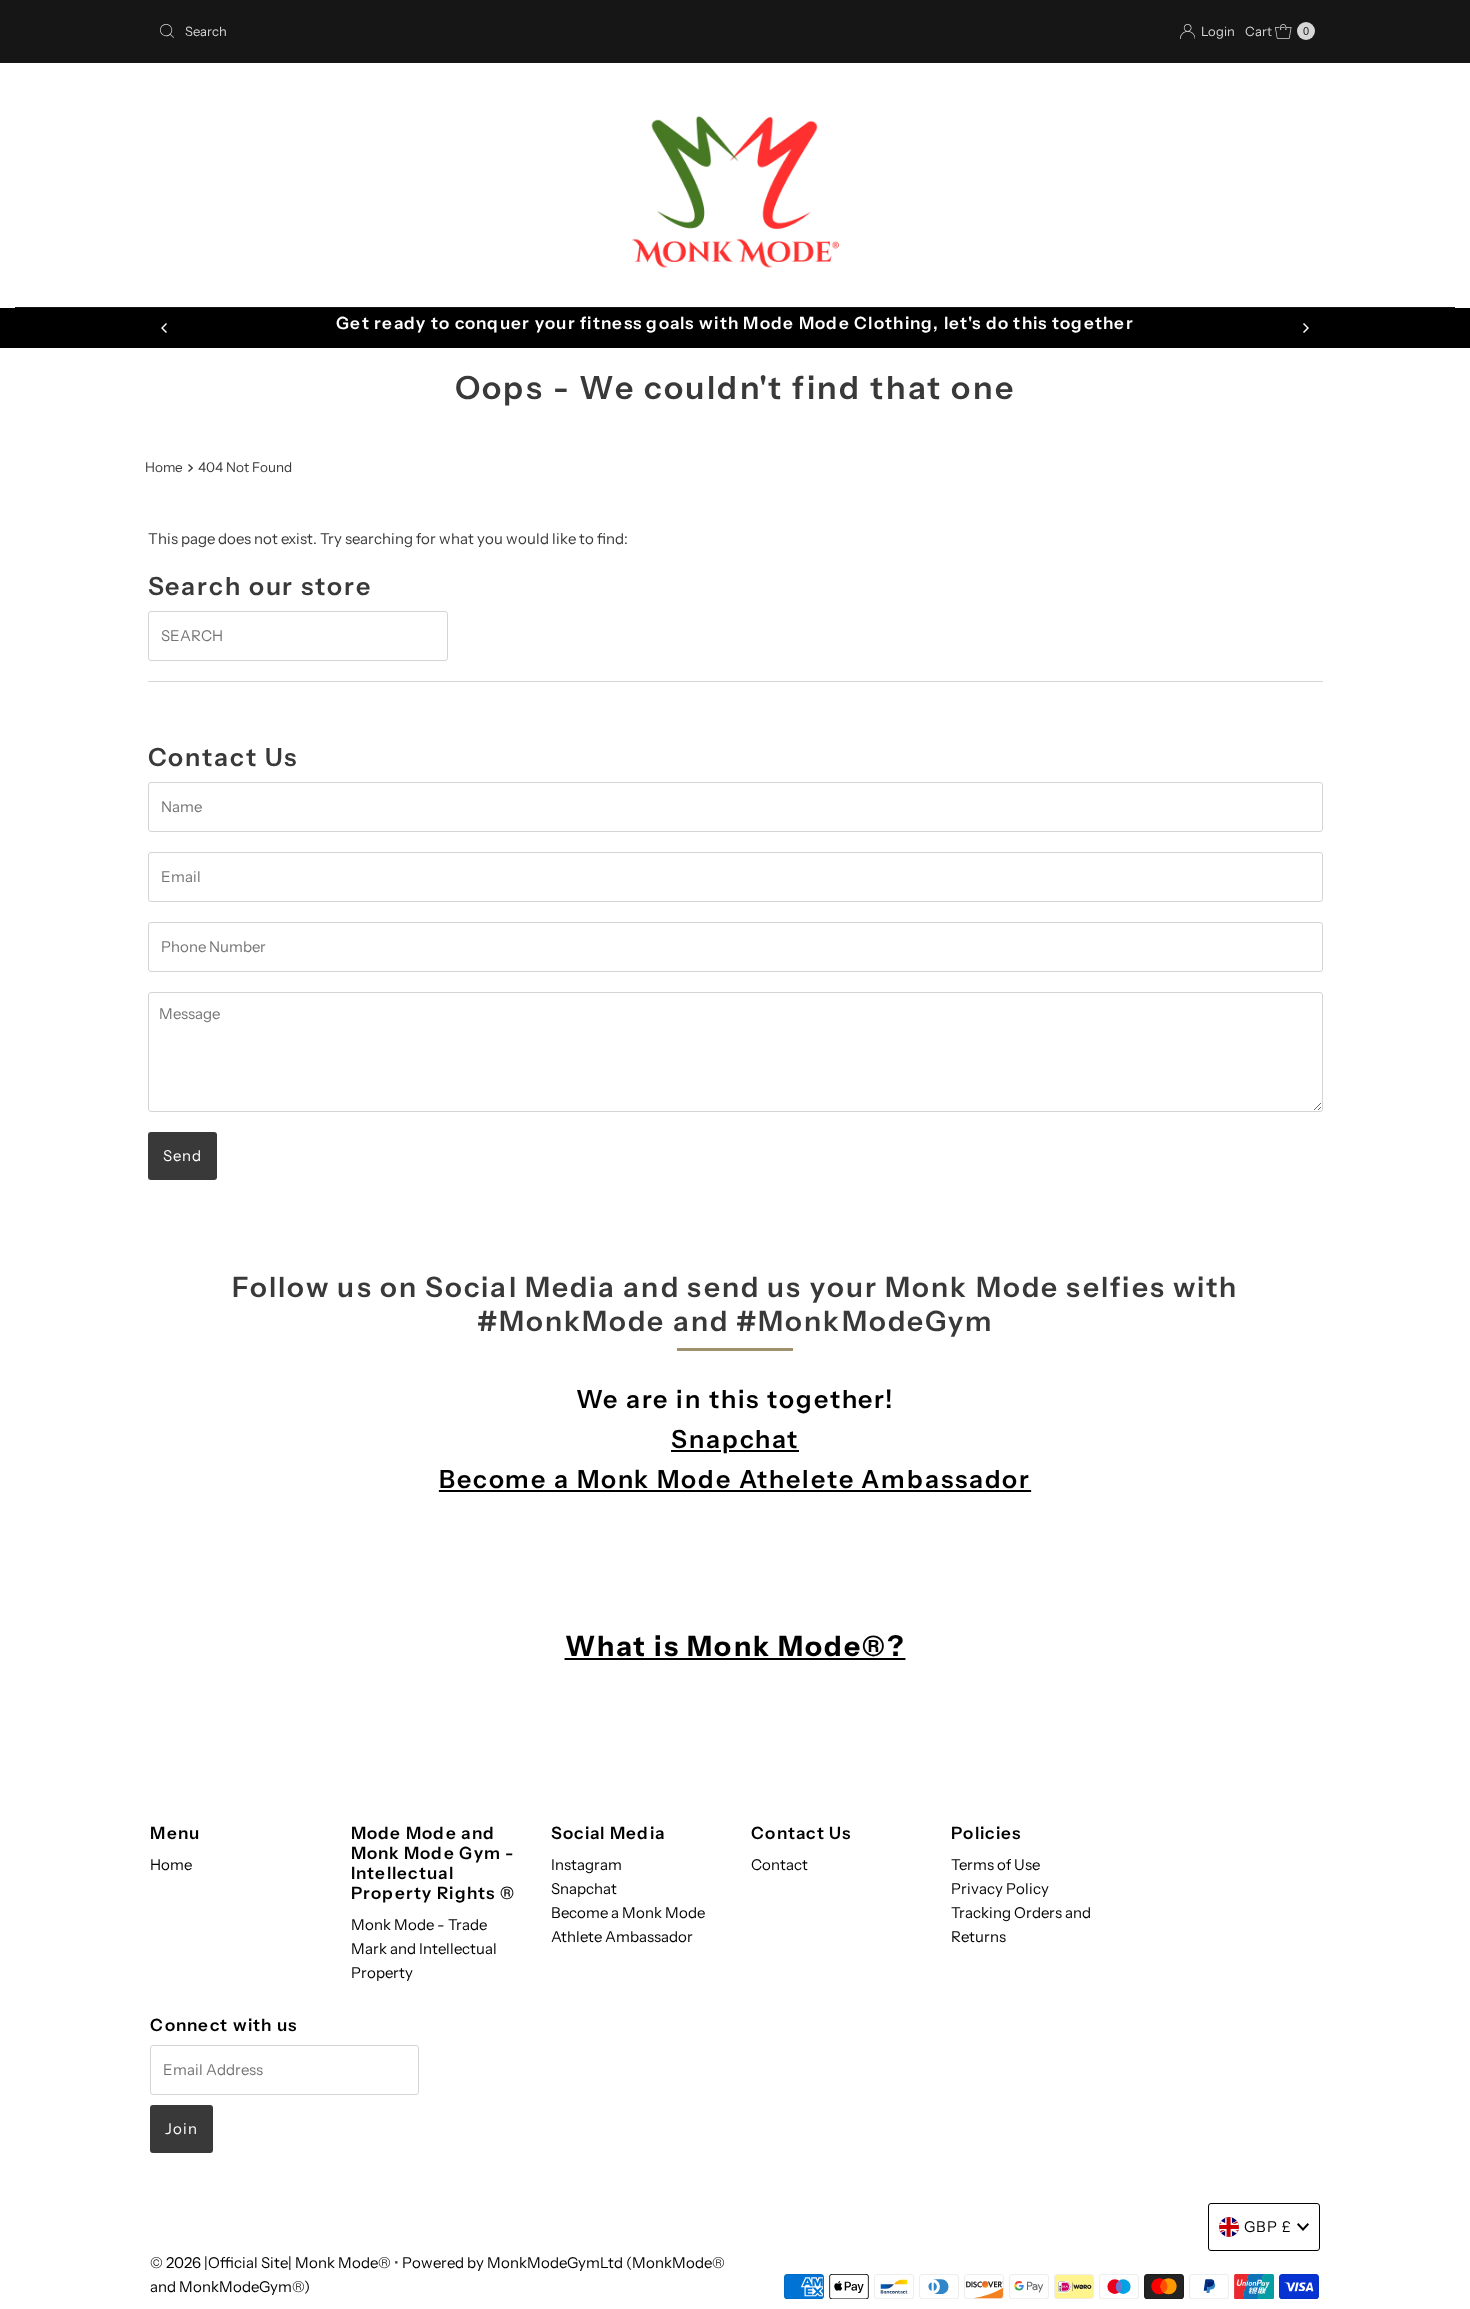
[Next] (1305, 328)
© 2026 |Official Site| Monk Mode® (272, 2262)
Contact (779, 1864)
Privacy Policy (1000, 1888)
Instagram (586, 1864)
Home (164, 467)
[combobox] (438, 31)
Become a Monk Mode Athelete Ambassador (735, 1479)
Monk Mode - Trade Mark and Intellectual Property (424, 1948)
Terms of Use (995, 1864)
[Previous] (165, 328)
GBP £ (1268, 2226)
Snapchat (735, 1439)
